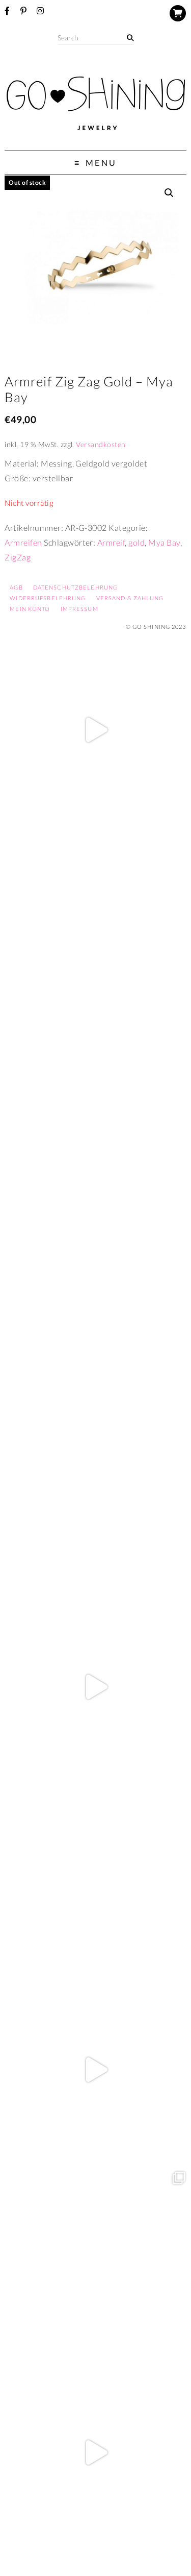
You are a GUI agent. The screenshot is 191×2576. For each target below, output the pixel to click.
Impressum (79, 609)
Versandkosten (101, 444)
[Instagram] (40, 11)
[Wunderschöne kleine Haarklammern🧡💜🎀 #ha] (95, 922)
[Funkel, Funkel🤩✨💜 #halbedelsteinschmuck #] (95, 1113)
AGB (16, 587)
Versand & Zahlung (130, 598)
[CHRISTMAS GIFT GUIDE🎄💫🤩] (95, 2453)
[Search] (130, 38)
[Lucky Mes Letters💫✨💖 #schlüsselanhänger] (95, 730)
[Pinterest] (23, 11)
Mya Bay (164, 542)
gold (137, 542)
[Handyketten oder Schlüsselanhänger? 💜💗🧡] (95, 2261)
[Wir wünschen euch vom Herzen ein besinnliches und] (95, 1687)
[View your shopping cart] (178, 13)
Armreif (111, 542)
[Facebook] (7, 11)
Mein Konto (30, 609)
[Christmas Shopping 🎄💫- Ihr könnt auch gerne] (95, 2070)
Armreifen (23, 542)
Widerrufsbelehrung (48, 598)
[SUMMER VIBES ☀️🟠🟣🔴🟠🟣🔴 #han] (95, 1304)
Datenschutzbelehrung (75, 587)
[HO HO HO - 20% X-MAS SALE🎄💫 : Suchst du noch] (95, 1879)
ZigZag (18, 557)
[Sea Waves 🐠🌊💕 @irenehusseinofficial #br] (95, 1496)
